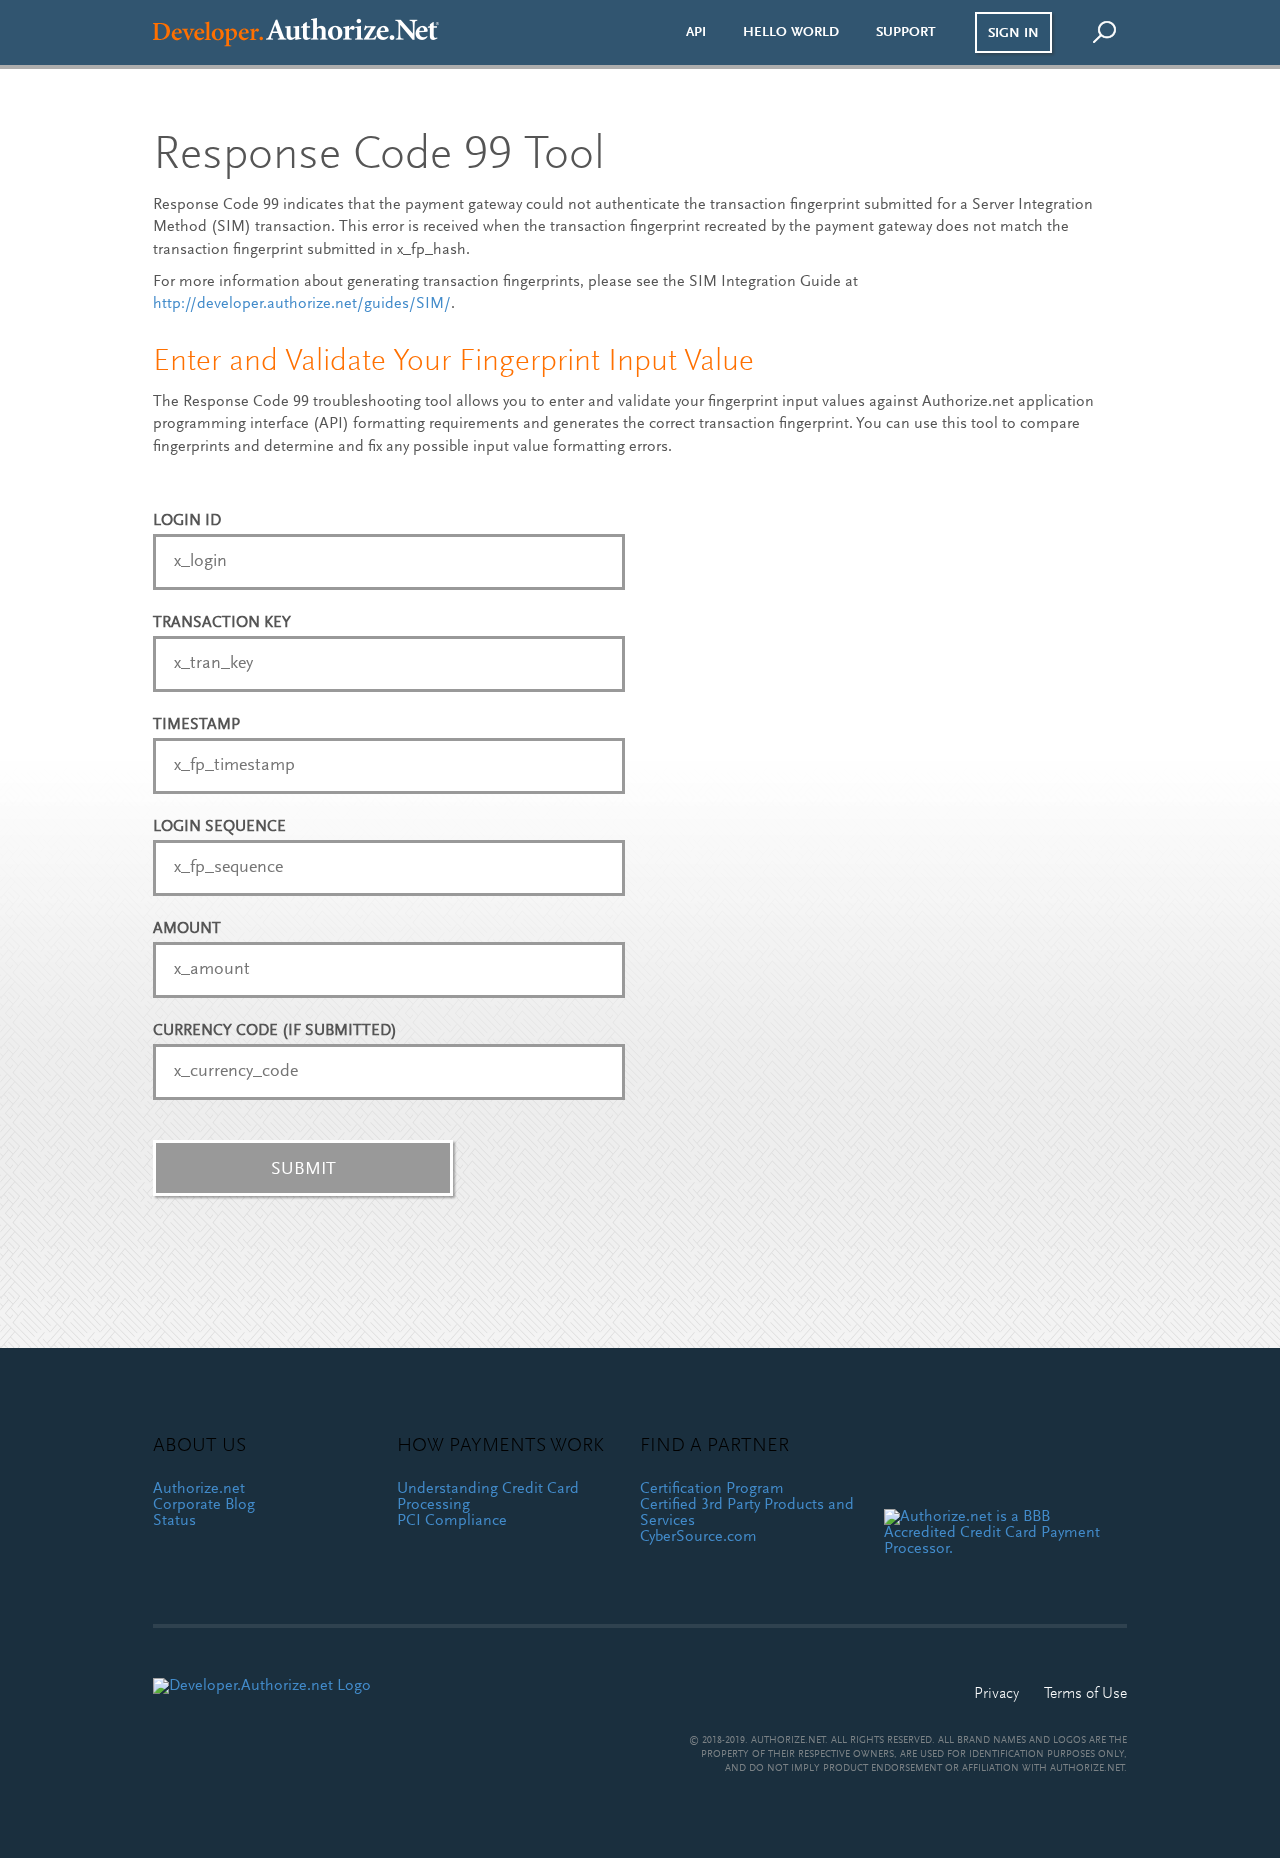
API (696, 32)
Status (174, 1521)
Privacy (996, 1694)
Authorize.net (199, 1489)
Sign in (1013, 34)
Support (906, 32)
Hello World (791, 32)
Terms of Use (1085, 1694)
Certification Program (712, 1489)
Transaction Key (222, 623)
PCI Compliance (452, 1521)
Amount (187, 929)
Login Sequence (219, 827)
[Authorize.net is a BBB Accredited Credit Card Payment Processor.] (998, 1533)
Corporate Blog (204, 1505)
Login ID (187, 521)
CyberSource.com (698, 1537)
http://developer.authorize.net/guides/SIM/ (302, 304)
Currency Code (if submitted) (275, 1031)
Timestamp (196, 725)
